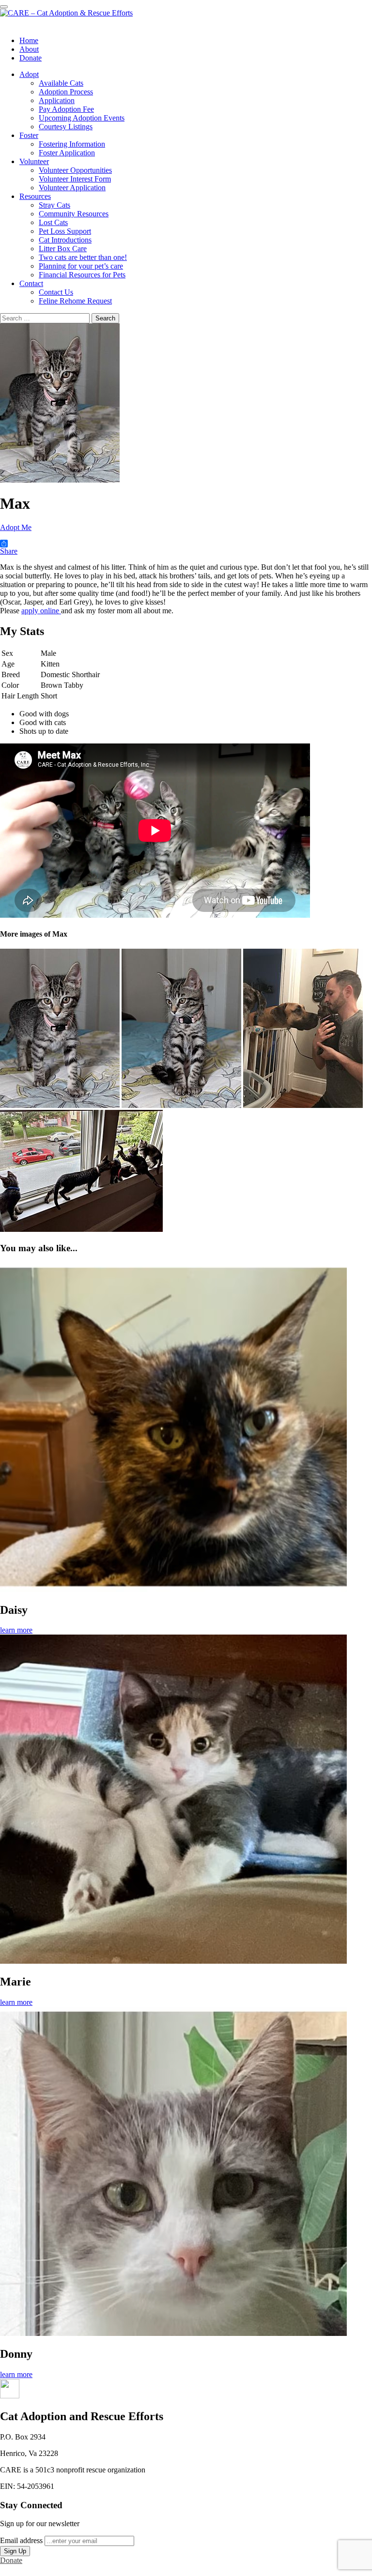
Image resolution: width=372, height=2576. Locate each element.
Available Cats (61, 83)
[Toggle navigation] (4, 7)
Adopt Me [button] (16, 527)
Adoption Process (66, 92)
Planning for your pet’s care (81, 266)
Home (29, 40)
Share (9, 551)
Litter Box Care (63, 249)
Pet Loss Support (65, 231)
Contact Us (56, 292)
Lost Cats (53, 222)
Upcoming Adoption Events (82, 118)
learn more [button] (16, 1630)
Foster (29, 135)
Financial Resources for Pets (82, 275)
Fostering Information (72, 144)
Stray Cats (54, 205)
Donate (31, 58)
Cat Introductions (65, 240)
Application (57, 100)
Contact (31, 283)
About (29, 49)
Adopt (29, 74)
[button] (10, 2396)
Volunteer (34, 161)
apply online (41, 611)
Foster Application (67, 153)
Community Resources (74, 214)
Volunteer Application (72, 188)
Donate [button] (11, 2560)
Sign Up (15, 2551)
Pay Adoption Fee (66, 109)
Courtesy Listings (66, 127)
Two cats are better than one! (83, 257)
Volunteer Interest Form (75, 179)
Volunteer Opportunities (75, 170)
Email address (21, 2540)
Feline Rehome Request (75, 301)
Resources (35, 196)
